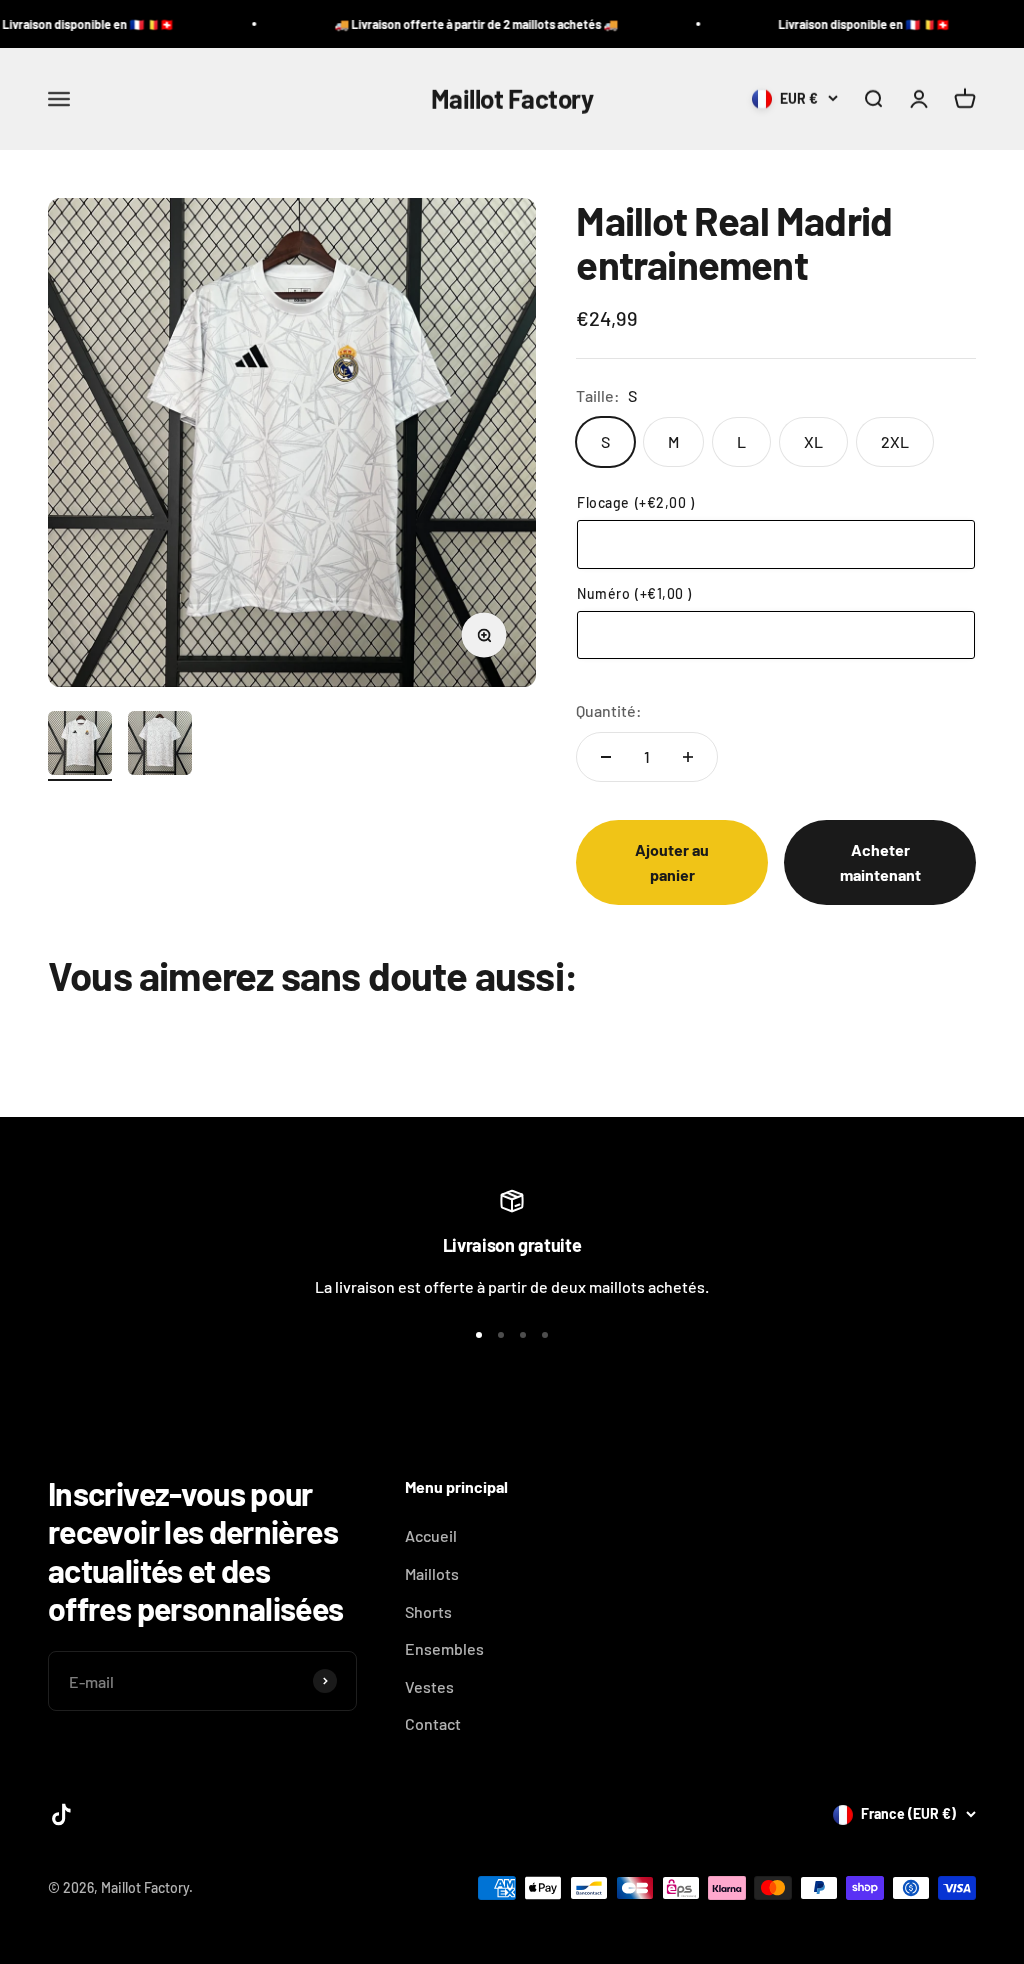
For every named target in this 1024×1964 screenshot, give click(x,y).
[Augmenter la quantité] (688, 757)
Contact (433, 1723)
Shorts (428, 1611)
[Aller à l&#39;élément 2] (160, 746)
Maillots (432, 1573)
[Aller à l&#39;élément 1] (80, 746)
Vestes (429, 1686)
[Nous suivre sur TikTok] (61, 1814)
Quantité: (609, 710)
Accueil (431, 1535)
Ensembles (444, 1648)
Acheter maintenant (880, 862)
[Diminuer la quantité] (606, 757)
